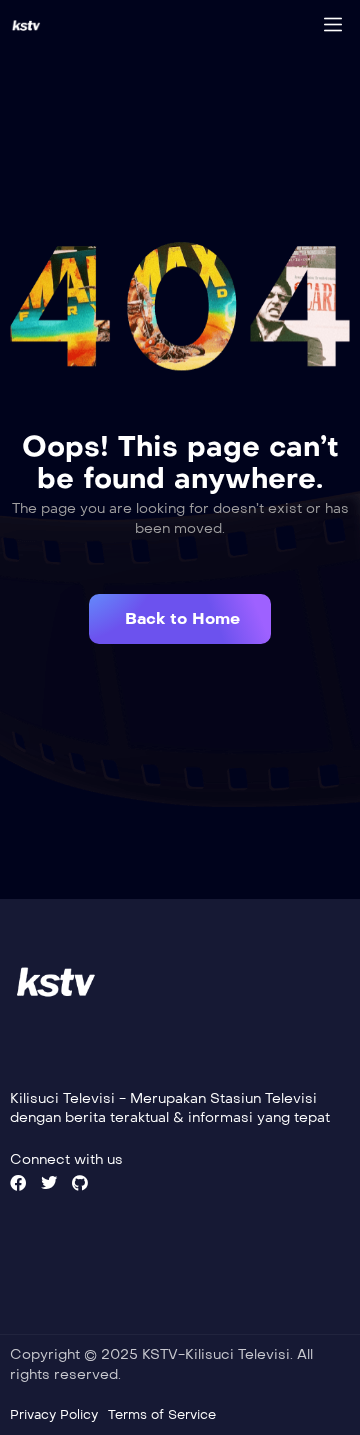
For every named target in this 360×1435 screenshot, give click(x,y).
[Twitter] (49, 1183)
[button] (180, 619)
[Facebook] (18, 1183)
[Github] (80, 1183)
